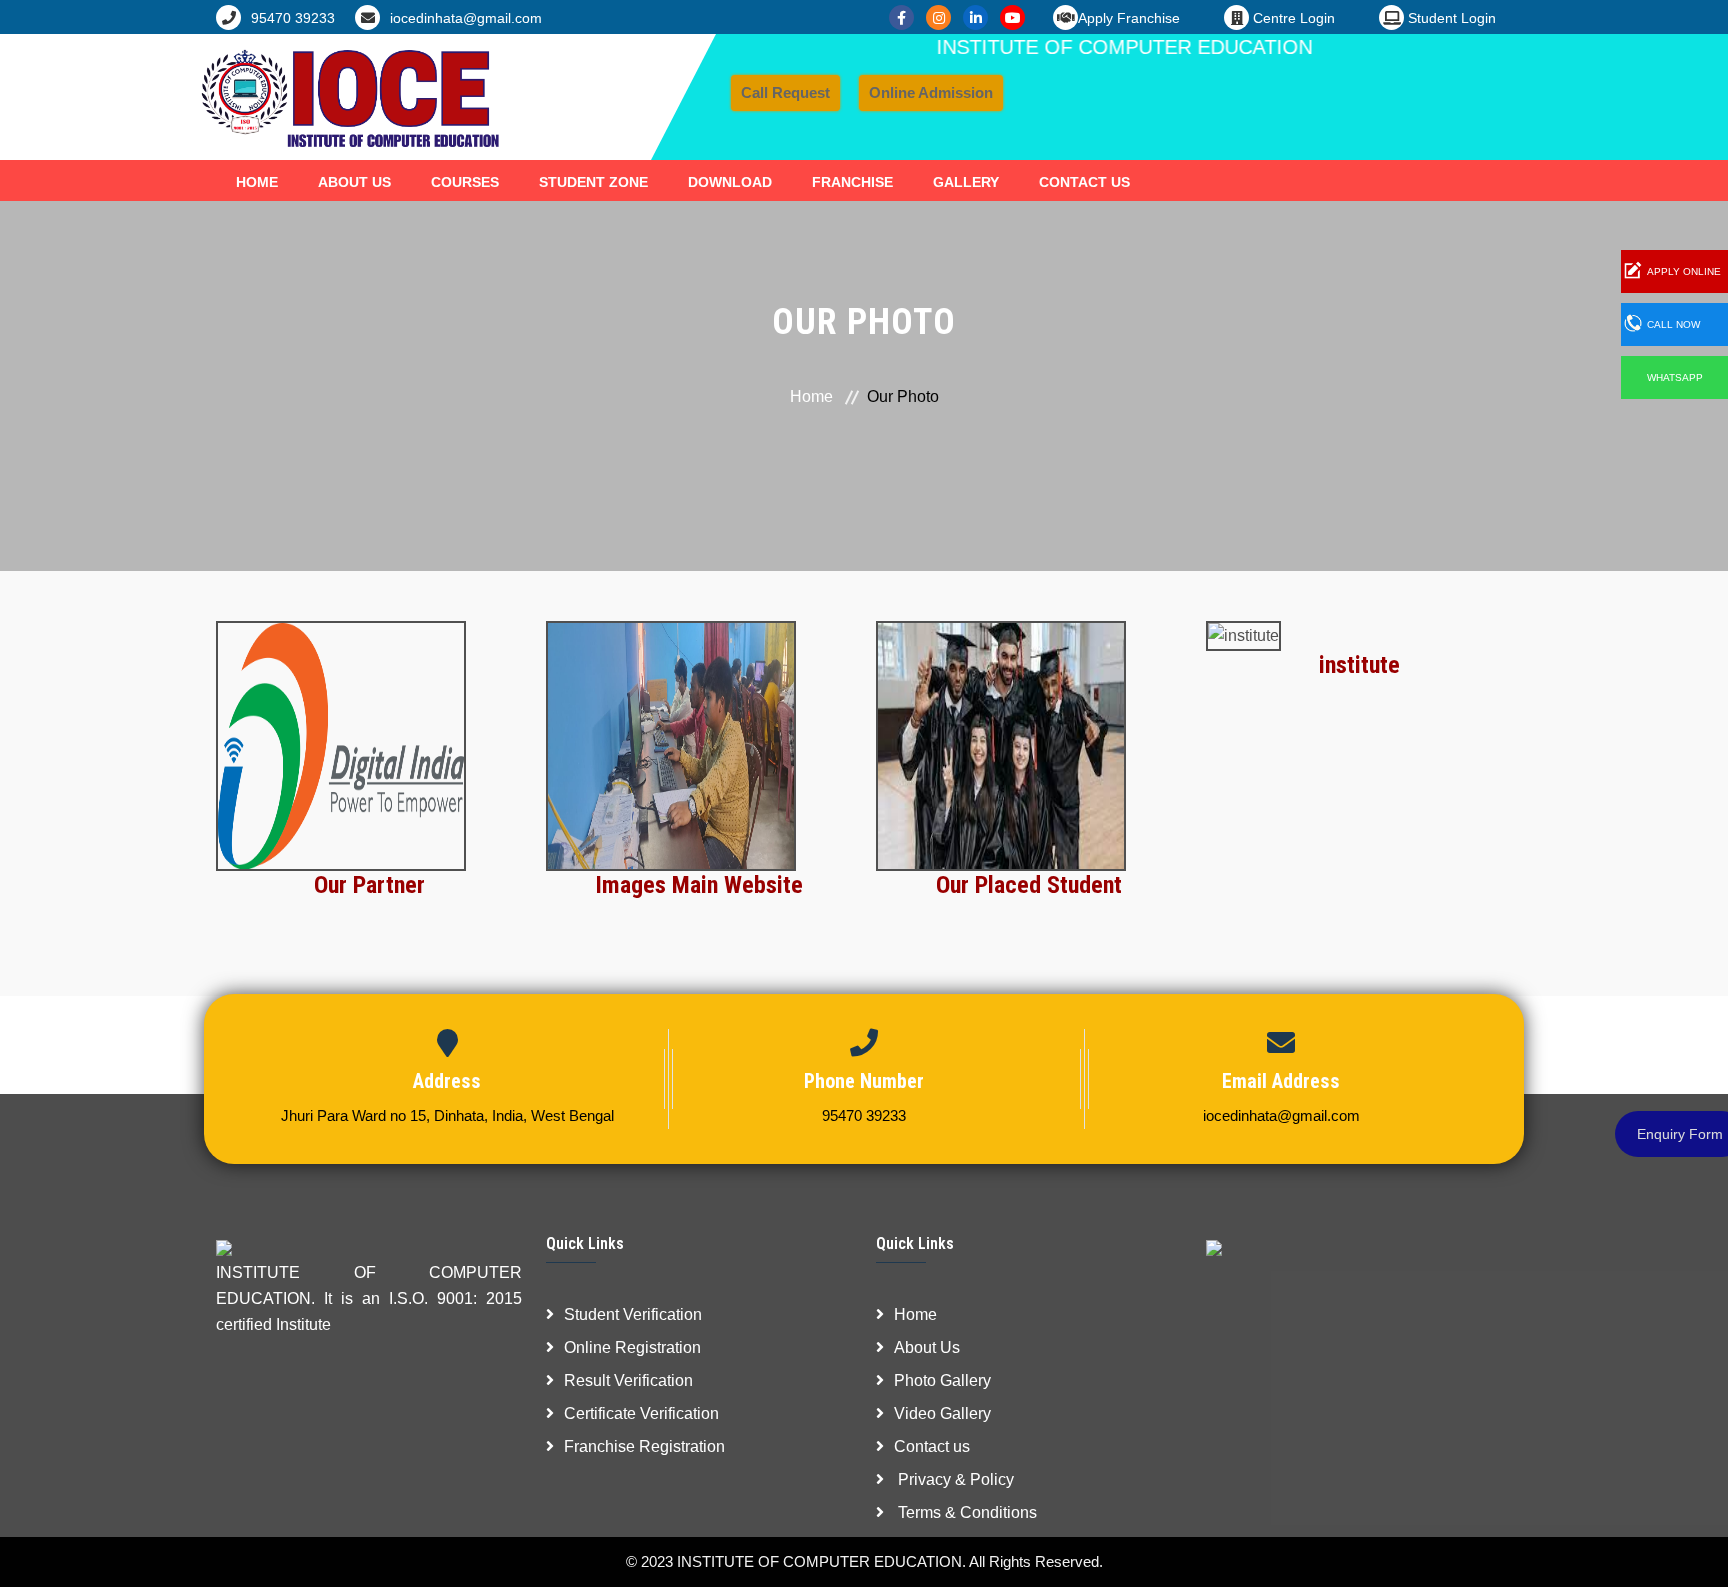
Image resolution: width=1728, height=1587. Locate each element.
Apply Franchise (1129, 18)
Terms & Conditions (965, 1512)
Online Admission (931, 92)
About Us (354, 182)
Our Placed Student (1029, 885)
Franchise (852, 182)
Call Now (1673, 324)
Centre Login (1292, 18)
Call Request (785, 92)
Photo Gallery (942, 1380)
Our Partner (369, 885)
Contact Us (1084, 182)
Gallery (966, 182)
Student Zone (593, 182)
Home (257, 182)
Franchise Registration (644, 1446)
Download (730, 182)
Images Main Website (699, 885)
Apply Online (1684, 271)
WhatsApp (1675, 377)
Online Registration (632, 1347)
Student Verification (633, 1314)
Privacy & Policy (954, 1479)
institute (1359, 665)
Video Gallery (942, 1413)
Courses (465, 182)
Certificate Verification (641, 1413)
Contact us (932, 1446)
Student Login (1450, 18)
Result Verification (628, 1380)
